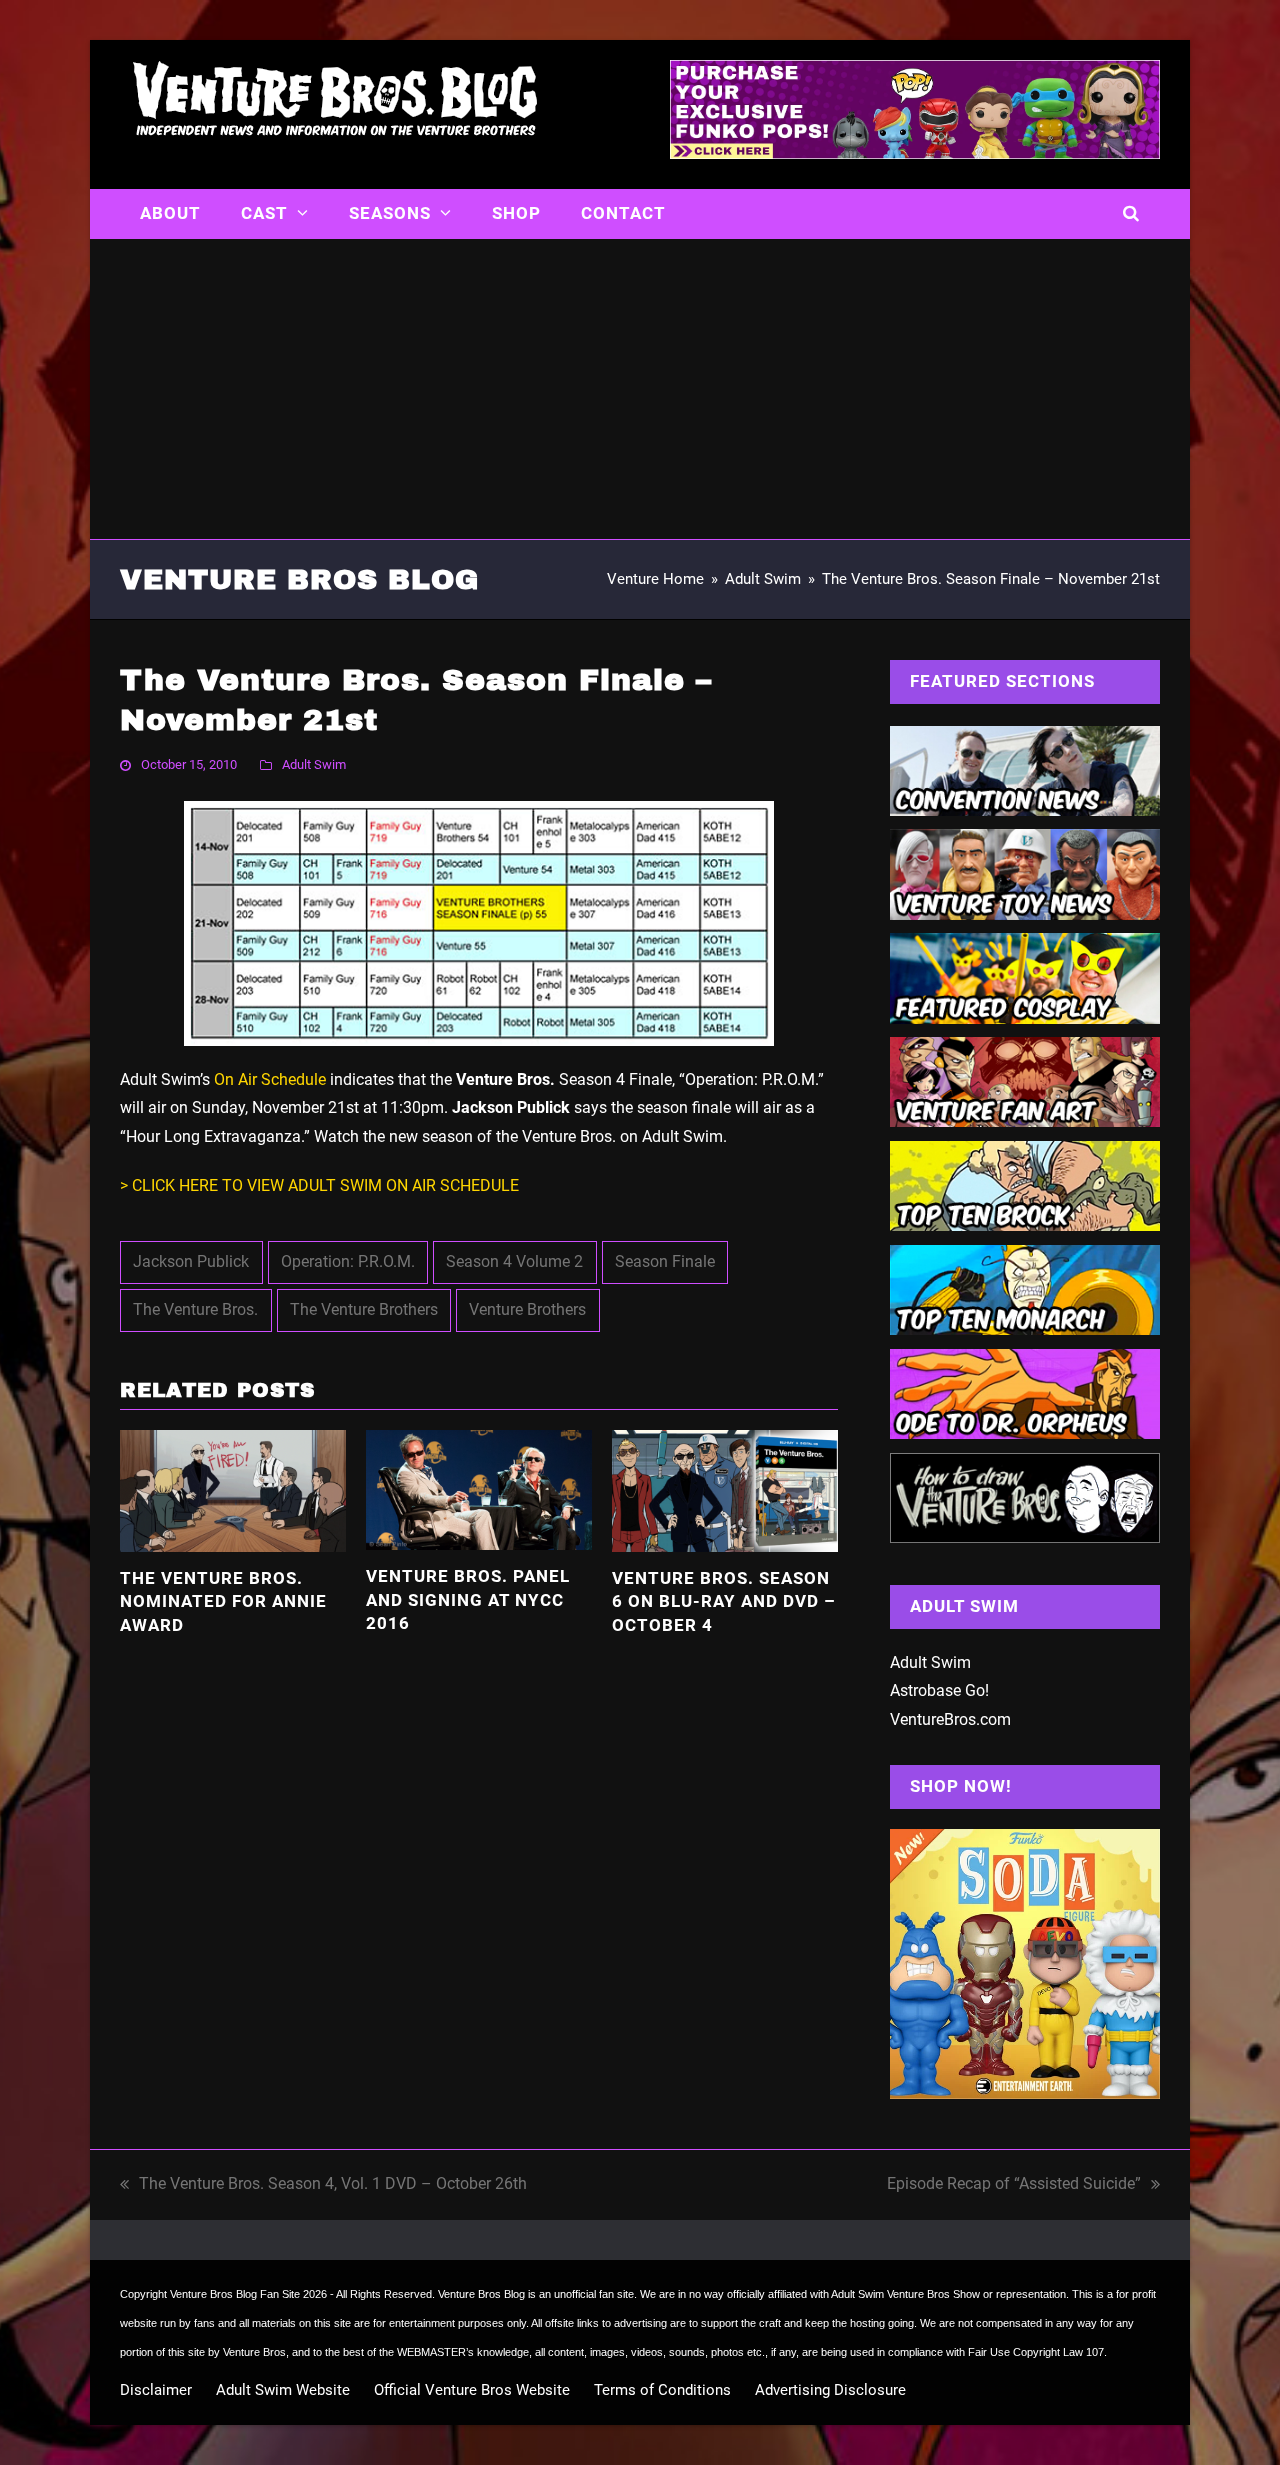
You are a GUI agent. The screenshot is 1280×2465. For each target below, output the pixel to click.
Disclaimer (156, 2390)
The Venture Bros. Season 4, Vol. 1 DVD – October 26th (323, 2186)
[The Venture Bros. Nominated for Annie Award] (233, 1489)
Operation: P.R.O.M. (348, 1261)
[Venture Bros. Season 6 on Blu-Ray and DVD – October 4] (725, 1489)
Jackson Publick (191, 1261)
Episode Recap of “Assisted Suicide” (1014, 2186)
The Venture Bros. (195, 1309)
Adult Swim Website (283, 2390)
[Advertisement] (640, 389)
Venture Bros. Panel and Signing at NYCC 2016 (468, 1599)
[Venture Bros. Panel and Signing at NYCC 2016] (479, 1488)
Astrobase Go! (939, 1690)
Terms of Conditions (662, 2390)
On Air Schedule (270, 1079)
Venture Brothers (527, 1309)
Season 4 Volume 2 (514, 1261)
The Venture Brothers (364, 1309)
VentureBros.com (950, 1719)
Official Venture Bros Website (472, 2390)
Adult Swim (314, 764)
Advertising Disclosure (830, 2390)
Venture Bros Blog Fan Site (235, 2294)
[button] (1131, 214)
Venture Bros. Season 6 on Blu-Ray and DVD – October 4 (724, 1601)
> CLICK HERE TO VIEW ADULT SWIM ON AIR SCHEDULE (319, 1185)
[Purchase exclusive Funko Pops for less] (915, 153)
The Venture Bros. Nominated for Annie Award (223, 1601)
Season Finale (665, 1261)
